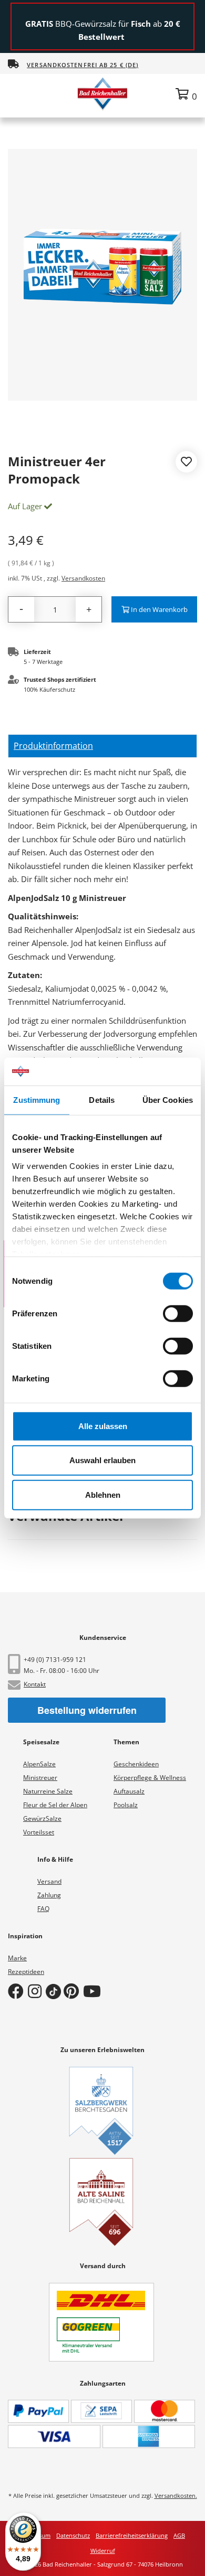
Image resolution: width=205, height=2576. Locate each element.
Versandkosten (83, 578)
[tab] (102, 746)
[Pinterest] (73, 1991)
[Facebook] (18, 1991)
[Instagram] (37, 1991)
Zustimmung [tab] (37, 1099)
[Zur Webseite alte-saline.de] (101, 2202)
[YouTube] (94, 1991)
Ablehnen (103, 1494)
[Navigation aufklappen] (18, 93)
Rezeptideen (26, 1972)
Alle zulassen (103, 1426)
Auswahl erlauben (102, 1460)
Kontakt (35, 1684)
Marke (17, 1958)
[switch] (178, 1313)
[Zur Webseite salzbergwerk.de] (101, 2111)
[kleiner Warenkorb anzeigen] (186, 94)
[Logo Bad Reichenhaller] (102, 93)
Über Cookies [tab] (168, 1099)
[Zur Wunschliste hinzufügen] (186, 463)
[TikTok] (55, 1991)
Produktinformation (53, 746)
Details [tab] (102, 1099)
